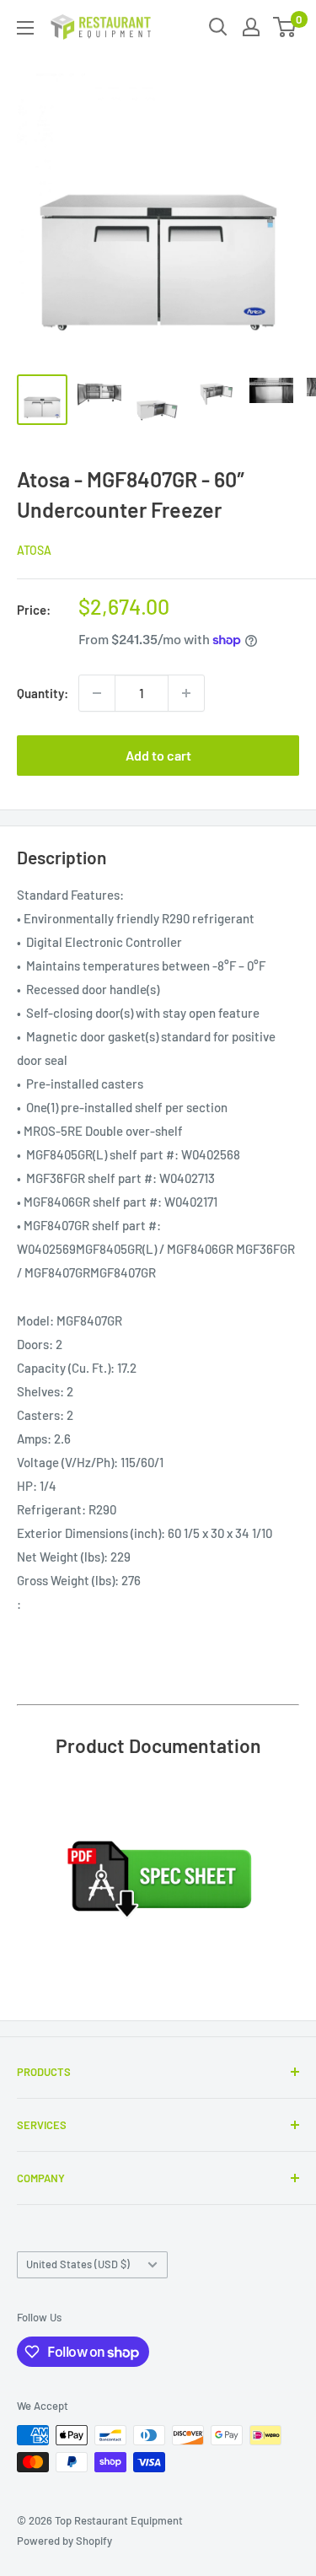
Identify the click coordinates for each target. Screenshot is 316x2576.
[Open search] (218, 27)
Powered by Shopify (64, 2541)
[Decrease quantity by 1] (97, 693)
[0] (285, 27)
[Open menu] (25, 28)
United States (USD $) (78, 2264)
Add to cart (158, 755)
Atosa (34, 550)
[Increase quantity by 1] (186, 693)
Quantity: (43, 693)
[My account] (251, 27)
